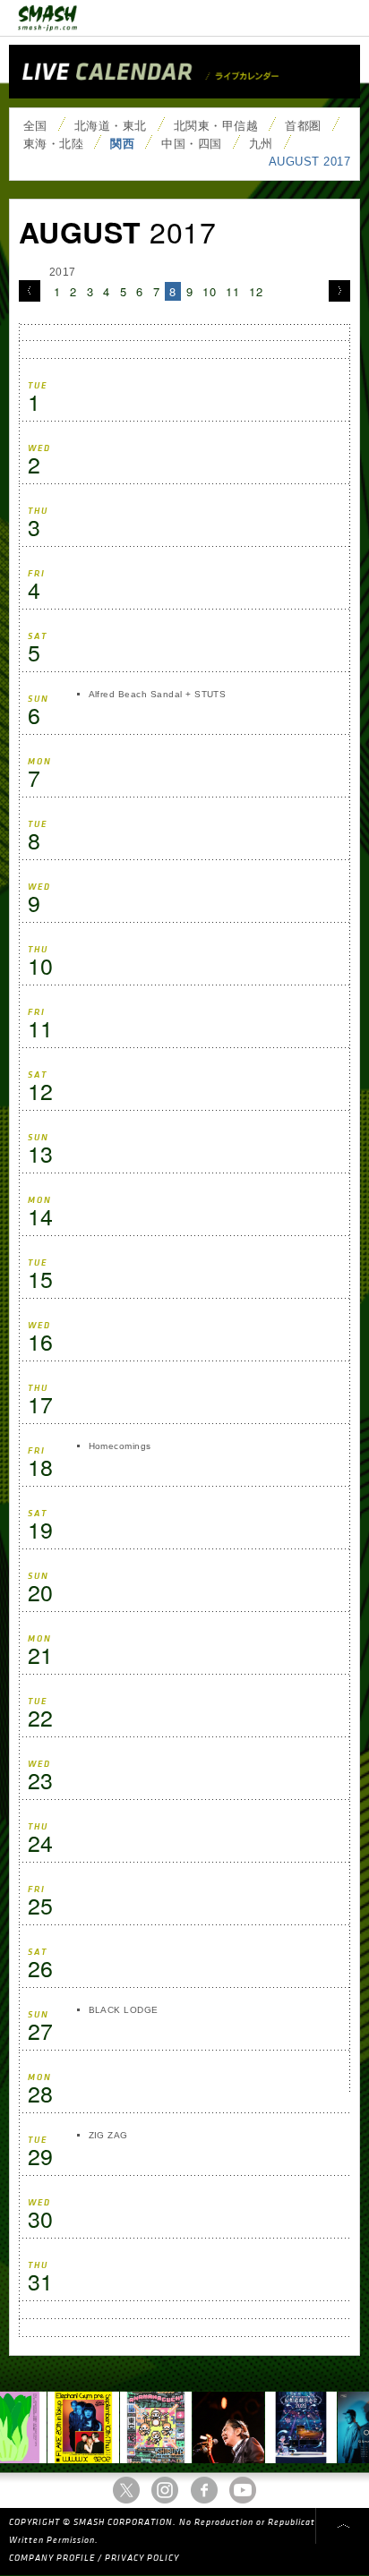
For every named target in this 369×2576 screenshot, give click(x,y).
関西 (122, 144)
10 (209, 291)
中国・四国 (191, 144)
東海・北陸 (53, 144)
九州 (261, 144)
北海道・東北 (111, 126)
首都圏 (303, 126)
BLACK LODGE (124, 2010)
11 (232, 291)
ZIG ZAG (108, 2135)
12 (256, 291)
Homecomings (120, 1446)
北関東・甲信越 (216, 126)
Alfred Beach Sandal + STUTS (158, 694)
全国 (35, 126)
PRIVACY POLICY (142, 2558)
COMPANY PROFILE (52, 2558)
